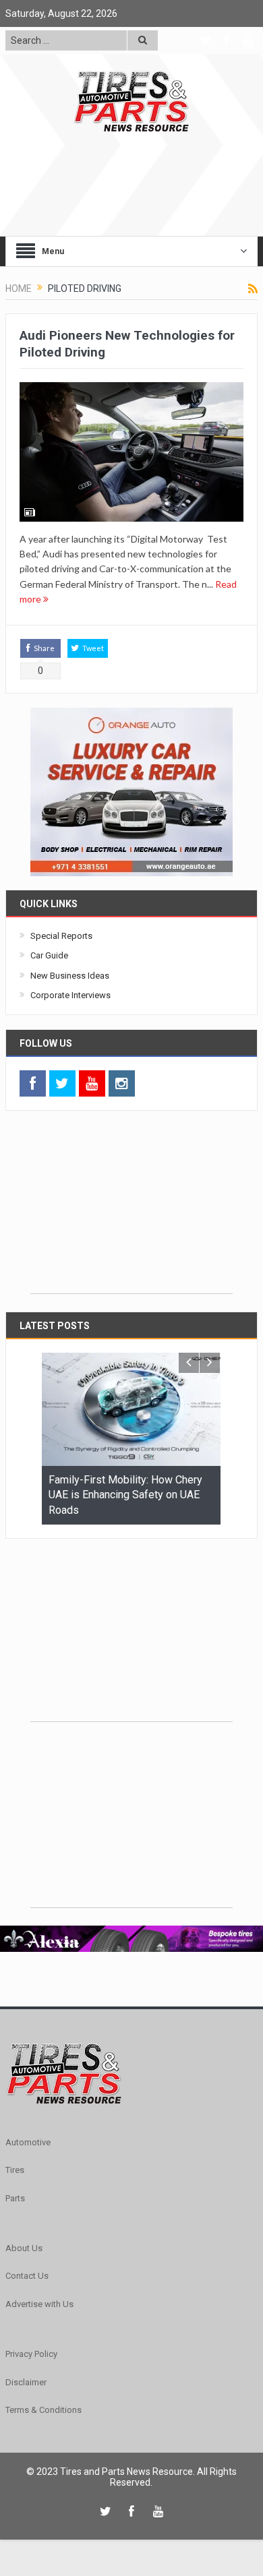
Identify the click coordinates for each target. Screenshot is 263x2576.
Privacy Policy (31, 2354)
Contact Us (27, 2276)
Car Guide (49, 955)
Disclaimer (26, 2382)
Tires (15, 2170)
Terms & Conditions (43, 2410)
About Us (24, 2248)
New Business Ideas (70, 976)
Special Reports (61, 936)
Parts (15, 2198)
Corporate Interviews (70, 995)
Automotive (28, 2142)
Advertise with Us (39, 2304)
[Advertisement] (131, 1209)
